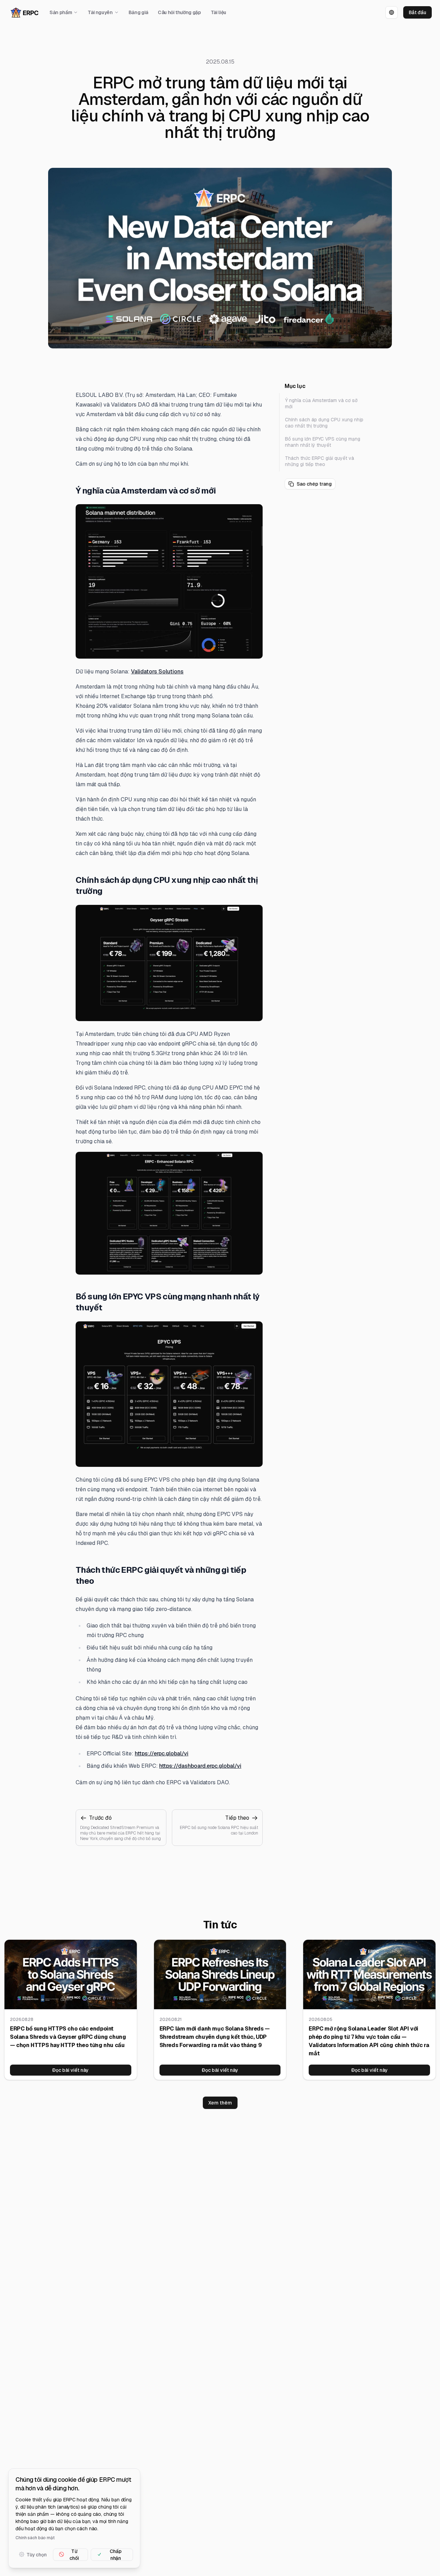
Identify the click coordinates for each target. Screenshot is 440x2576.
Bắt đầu (417, 12)
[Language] (392, 12)
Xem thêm (220, 2103)
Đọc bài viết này (70, 2070)
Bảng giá (138, 12)
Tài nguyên (100, 12)
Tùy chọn (37, 2554)
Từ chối (74, 2554)
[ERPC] (25, 13)
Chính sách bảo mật (35, 2537)
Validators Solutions (157, 672)
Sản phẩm (61, 12)
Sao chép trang (314, 484)
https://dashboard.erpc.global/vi (200, 1766)
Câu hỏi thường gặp (179, 12)
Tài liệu (218, 12)
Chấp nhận (115, 2554)
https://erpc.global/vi (162, 1754)
